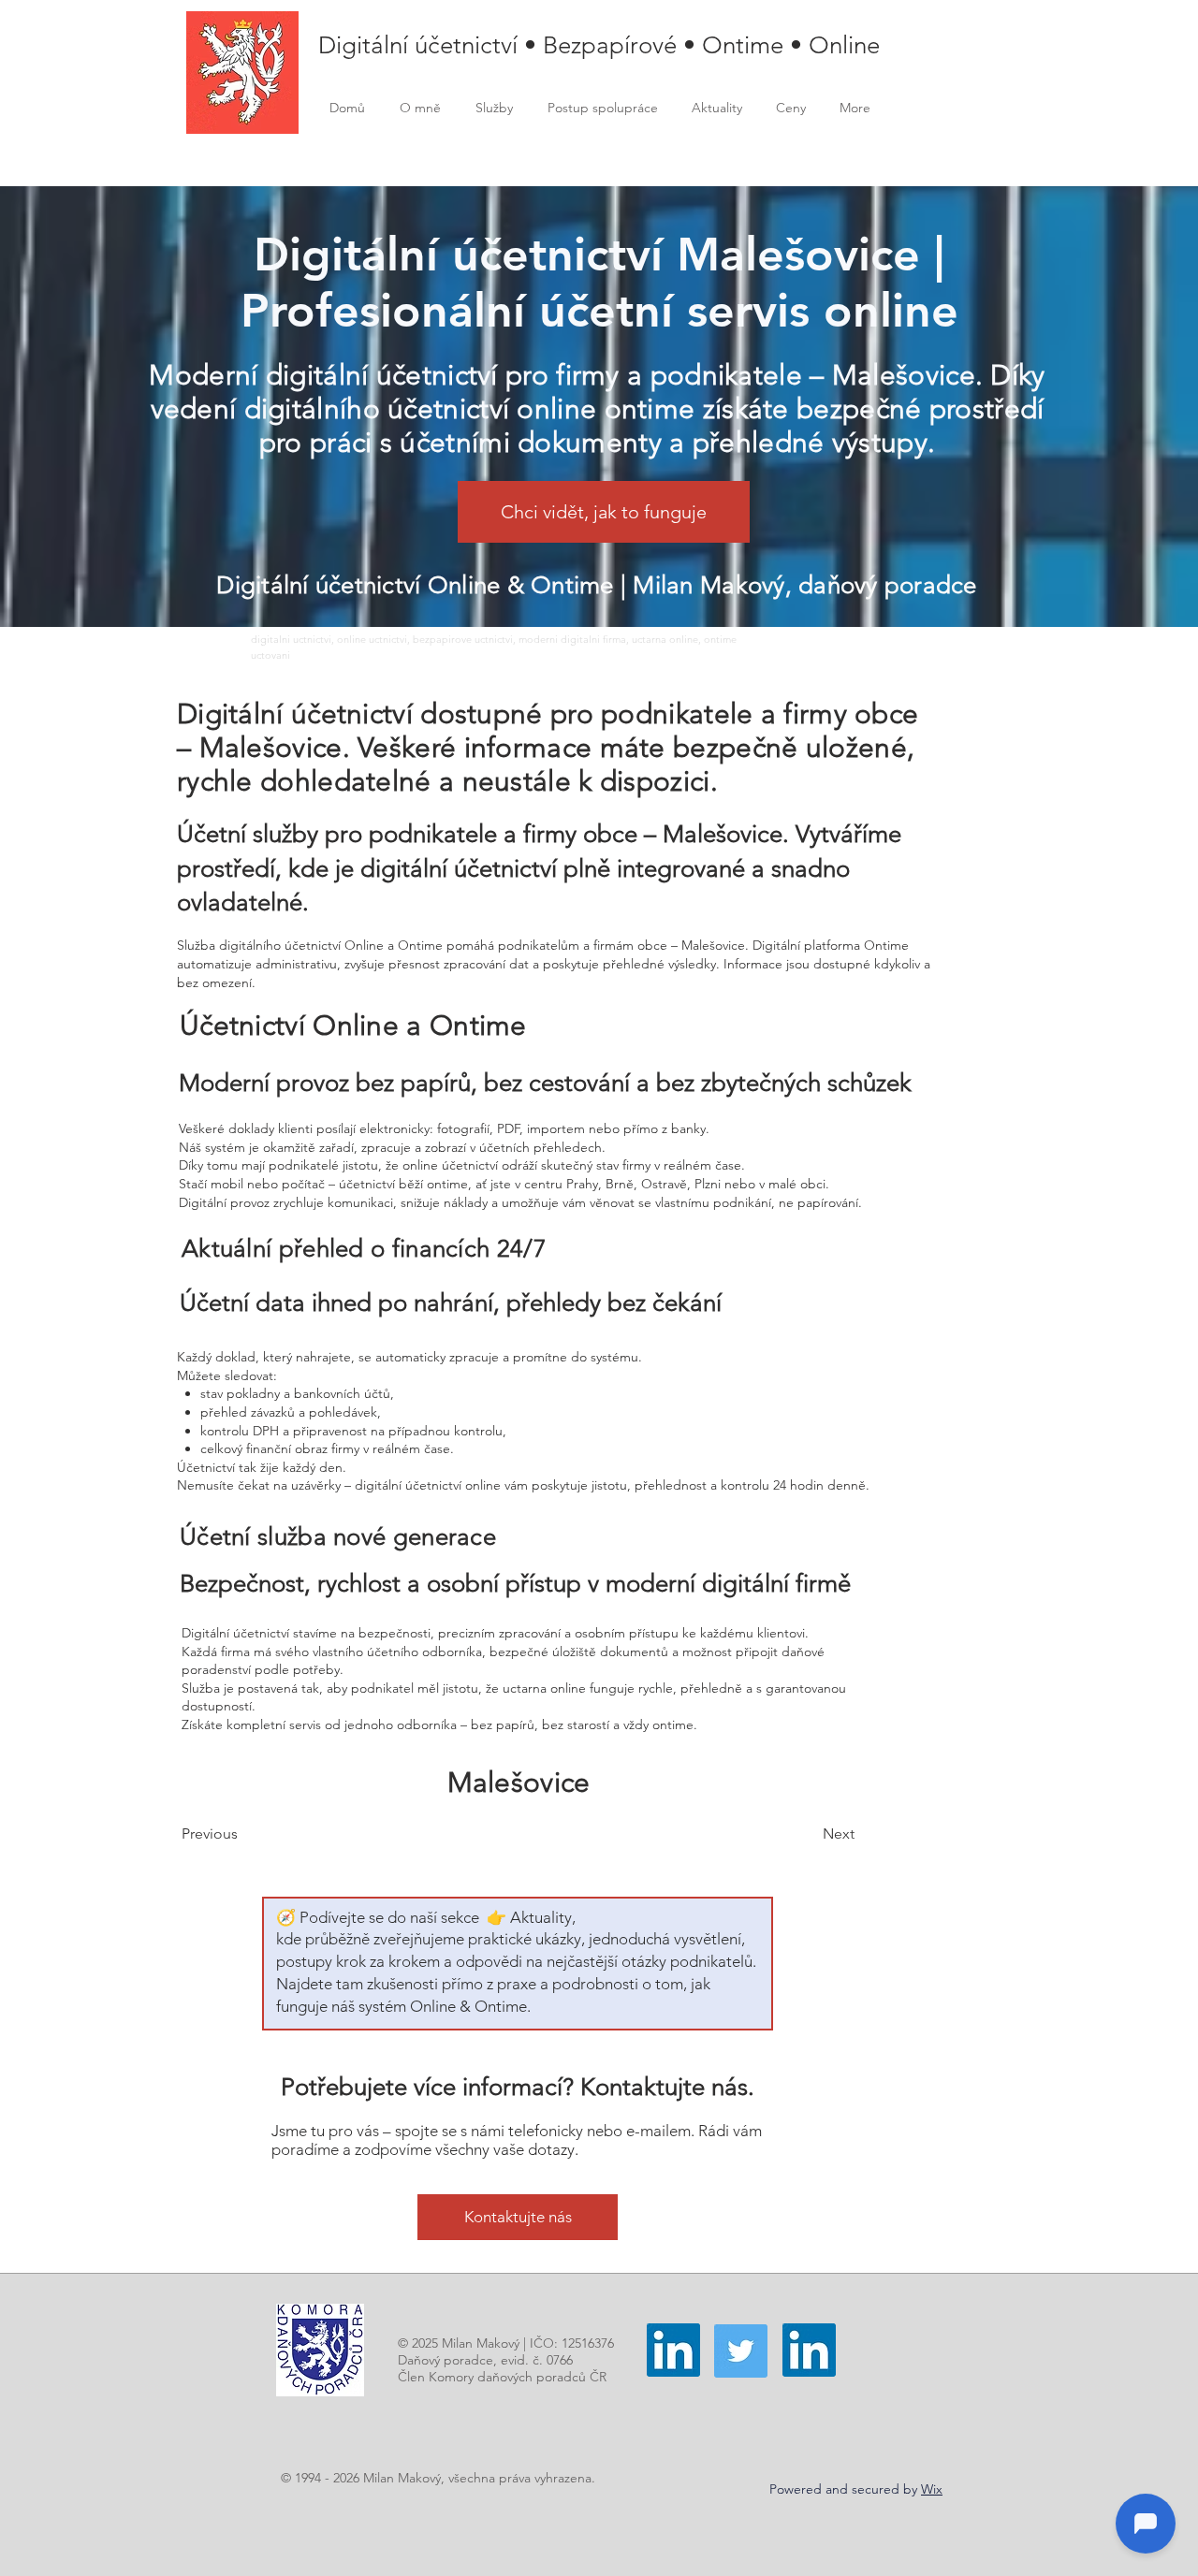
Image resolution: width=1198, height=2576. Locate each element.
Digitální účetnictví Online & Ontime (418, 585)
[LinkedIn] (673, 2350)
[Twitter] (741, 2351)
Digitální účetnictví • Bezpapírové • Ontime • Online (599, 45)
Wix (932, 2489)
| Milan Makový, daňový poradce (799, 585)
